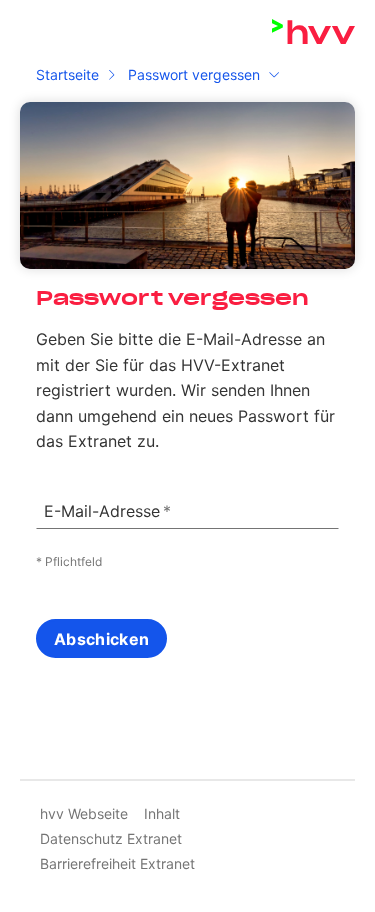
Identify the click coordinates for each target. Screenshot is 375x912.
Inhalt (162, 813)
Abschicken (101, 639)
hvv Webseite (84, 813)
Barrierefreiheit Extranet (117, 863)
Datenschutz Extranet (111, 838)
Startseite (67, 74)
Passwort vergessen (194, 74)
